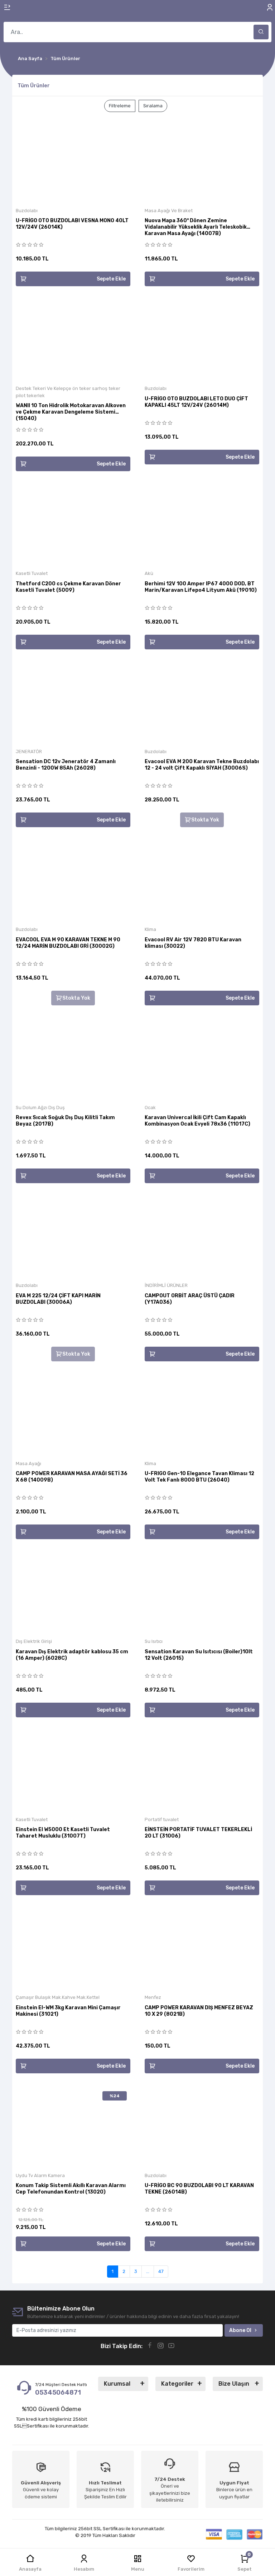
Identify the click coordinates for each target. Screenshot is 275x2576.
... (148, 2271)
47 (161, 2271)
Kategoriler (177, 2384)
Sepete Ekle (111, 279)
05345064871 (59, 2392)
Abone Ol (240, 2330)
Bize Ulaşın (234, 2384)
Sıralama (153, 106)
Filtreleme (120, 106)
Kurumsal (117, 2384)
